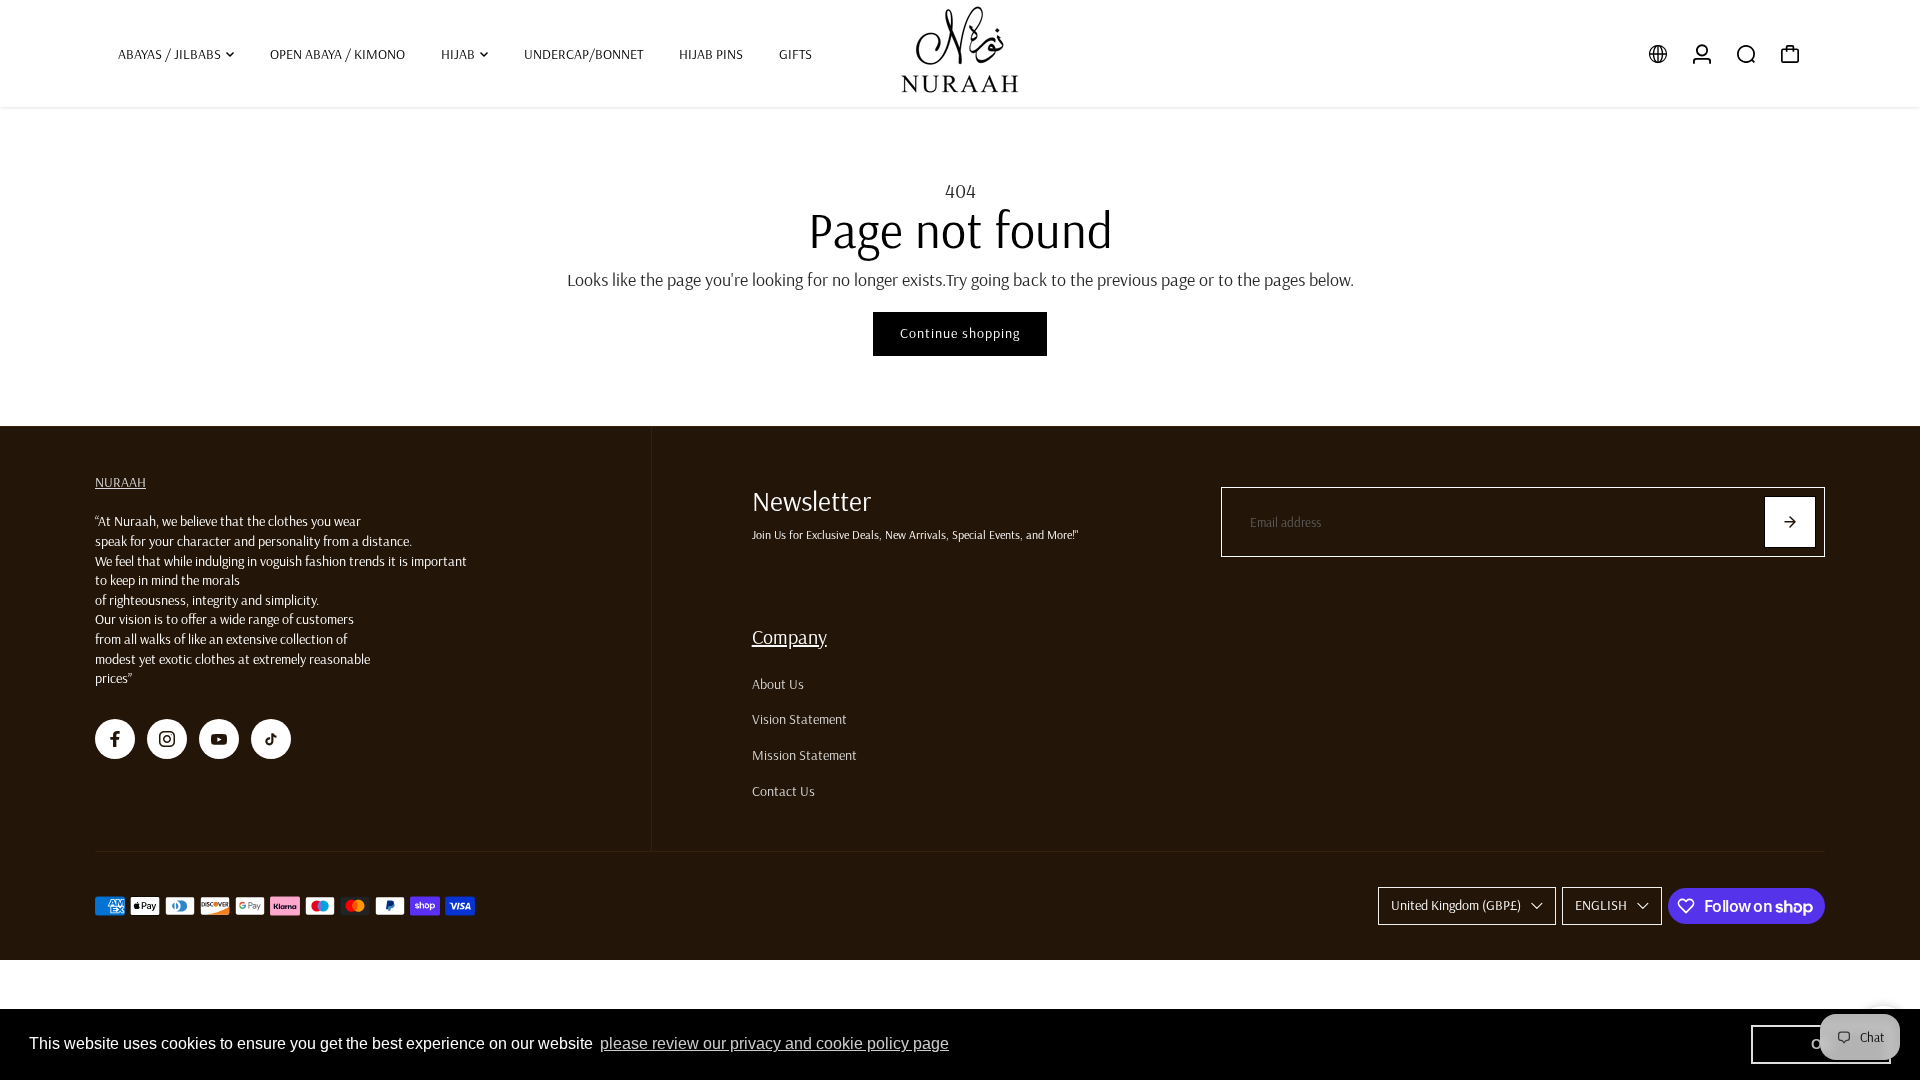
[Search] (1746, 54)
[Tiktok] (271, 739)
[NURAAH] (960, 53)
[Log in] (1702, 54)
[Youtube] (219, 739)
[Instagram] (167, 739)
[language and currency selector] (1658, 54)
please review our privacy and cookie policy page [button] (774, 1043)
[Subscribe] (1790, 522)
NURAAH (120, 482)
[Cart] (1790, 54)
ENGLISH (1601, 905)
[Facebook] (115, 739)
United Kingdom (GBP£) (1456, 905)
